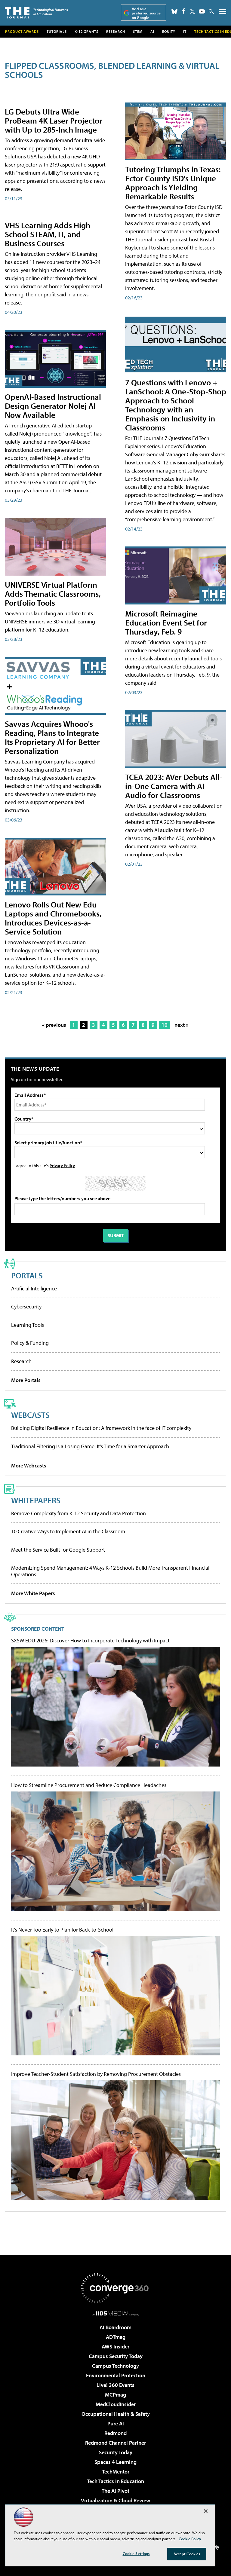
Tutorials (57, 31)
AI (152, 31)
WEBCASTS (30, 1415)
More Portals (26, 1380)
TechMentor (116, 2472)
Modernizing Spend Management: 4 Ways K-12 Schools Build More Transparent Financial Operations (110, 1571)
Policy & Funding (30, 1343)
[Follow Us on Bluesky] (174, 11)
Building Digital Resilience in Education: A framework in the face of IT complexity (101, 1428)
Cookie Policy (190, 2539)
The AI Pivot (115, 2491)
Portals (27, 1275)
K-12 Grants (86, 31)
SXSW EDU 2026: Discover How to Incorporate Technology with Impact (90, 1641)
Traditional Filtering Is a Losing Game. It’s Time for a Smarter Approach (90, 1446)
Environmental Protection (116, 2375)
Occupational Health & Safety (116, 2414)
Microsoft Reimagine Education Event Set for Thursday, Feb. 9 (166, 622)
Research (116, 31)
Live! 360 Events (115, 2385)
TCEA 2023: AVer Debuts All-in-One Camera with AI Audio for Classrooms (174, 786)
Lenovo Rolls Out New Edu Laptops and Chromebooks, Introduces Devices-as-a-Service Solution (53, 918)
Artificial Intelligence (34, 1288)
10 (165, 1025)
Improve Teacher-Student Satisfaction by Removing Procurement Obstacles (96, 2074)
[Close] (206, 2511)
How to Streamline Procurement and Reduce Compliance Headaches (89, 1785)
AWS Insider (115, 2347)
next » (181, 1025)
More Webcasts (29, 1465)
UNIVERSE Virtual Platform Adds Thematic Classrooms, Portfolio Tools (53, 594)
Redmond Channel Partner (115, 2443)
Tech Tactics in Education (115, 2481)
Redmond (115, 2433)
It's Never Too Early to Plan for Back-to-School (62, 1930)
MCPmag (115, 2395)
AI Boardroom (115, 2327)
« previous (54, 1025)
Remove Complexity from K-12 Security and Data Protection (79, 1513)
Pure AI (116, 2423)
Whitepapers (36, 1500)
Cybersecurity (26, 1306)
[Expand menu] (222, 13)
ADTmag (116, 2337)
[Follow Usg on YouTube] (202, 11)
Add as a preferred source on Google (146, 13)
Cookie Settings (136, 2553)
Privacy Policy (62, 1166)
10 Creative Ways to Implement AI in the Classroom (68, 1531)
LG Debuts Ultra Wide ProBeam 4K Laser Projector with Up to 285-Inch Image (54, 120)
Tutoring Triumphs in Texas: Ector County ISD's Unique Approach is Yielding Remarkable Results (173, 183)
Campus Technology (115, 2366)
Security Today (116, 2452)
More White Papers (33, 1593)
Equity (169, 31)
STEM (138, 31)
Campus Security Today (116, 2356)
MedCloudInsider (116, 2404)
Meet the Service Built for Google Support (58, 1550)
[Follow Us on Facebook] (184, 11)
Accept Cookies (187, 2554)
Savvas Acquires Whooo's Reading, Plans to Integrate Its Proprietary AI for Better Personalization (52, 737)
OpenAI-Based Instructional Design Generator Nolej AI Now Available (53, 406)
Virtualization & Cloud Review (115, 2500)
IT (185, 31)
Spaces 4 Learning (115, 2462)
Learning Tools (28, 1325)
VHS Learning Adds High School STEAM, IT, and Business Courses (48, 234)
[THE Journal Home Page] (36, 12)
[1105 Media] (116, 2313)
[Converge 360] (115, 2288)
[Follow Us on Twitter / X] (192, 11)
